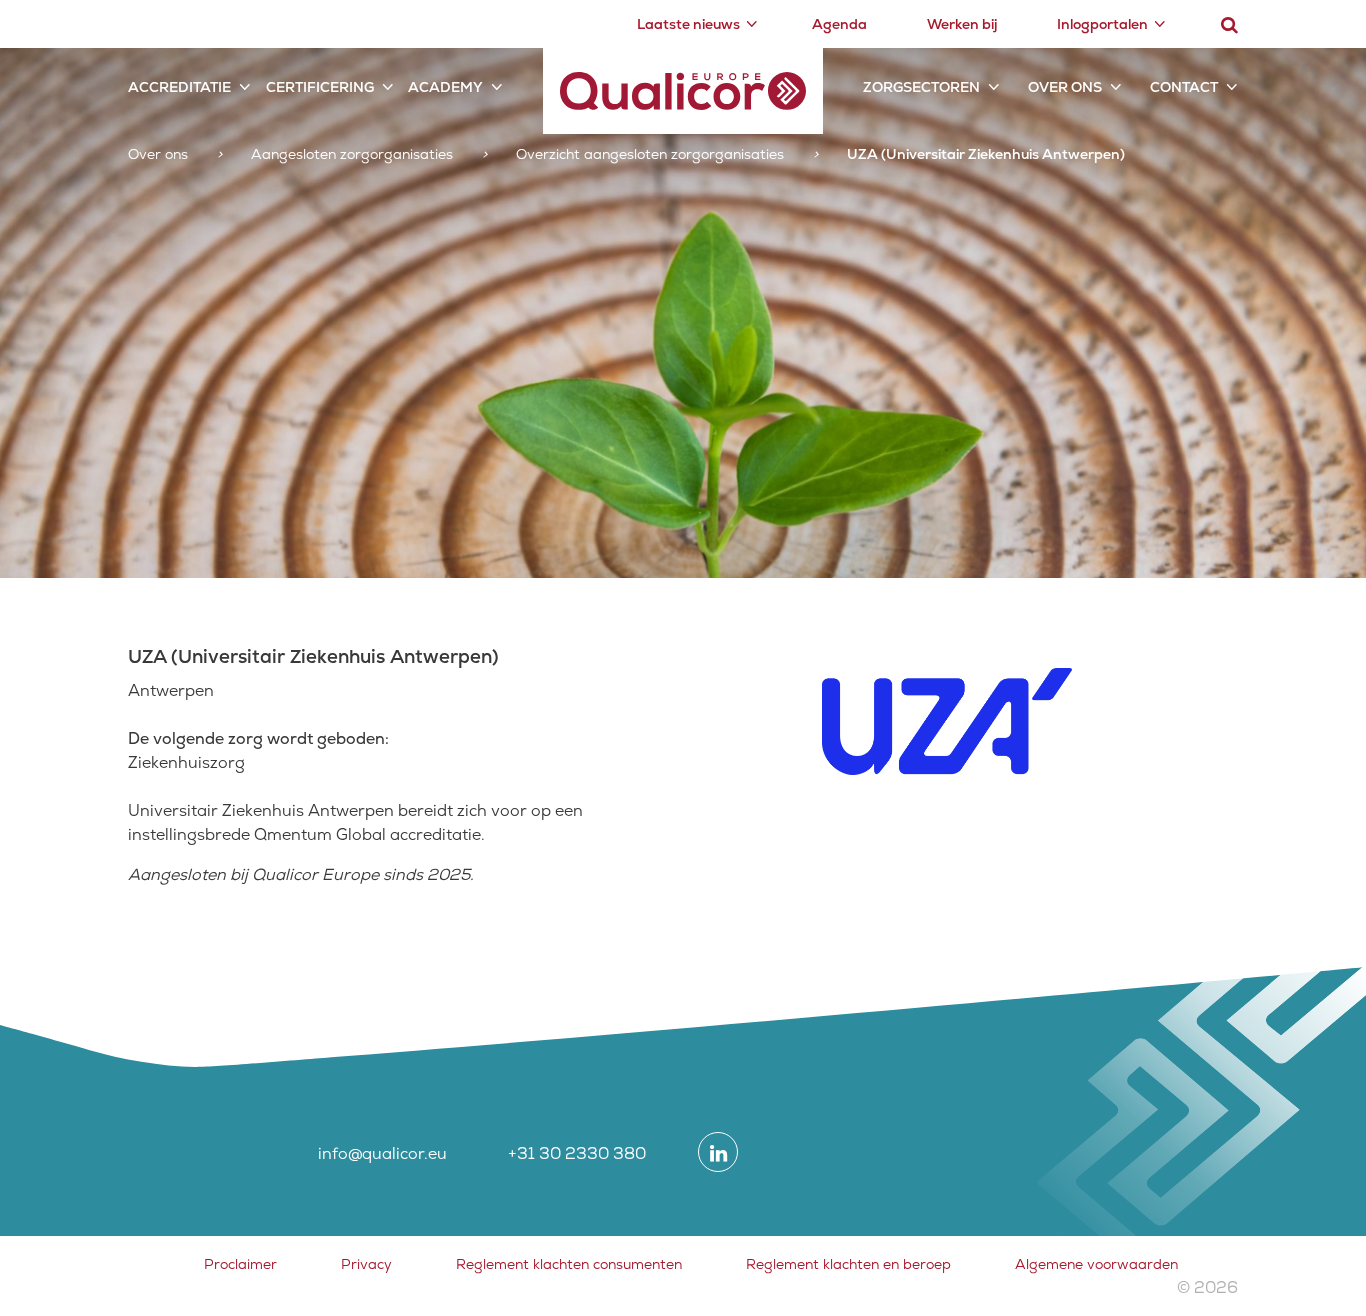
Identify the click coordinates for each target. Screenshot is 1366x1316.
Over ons (1065, 87)
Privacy (366, 1264)
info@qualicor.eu (382, 1153)
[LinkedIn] (718, 1152)
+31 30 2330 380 (577, 1153)
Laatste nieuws (688, 24)
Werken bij (962, 24)
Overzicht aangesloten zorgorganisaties (650, 154)
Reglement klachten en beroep (848, 1264)
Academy (445, 87)
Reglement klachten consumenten (569, 1264)
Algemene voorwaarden (1096, 1264)
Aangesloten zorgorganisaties (352, 154)
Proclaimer (240, 1264)
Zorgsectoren (921, 87)
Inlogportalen (1102, 24)
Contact (1184, 87)
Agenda (839, 24)
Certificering (320, 87)
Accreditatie (179, 87)
